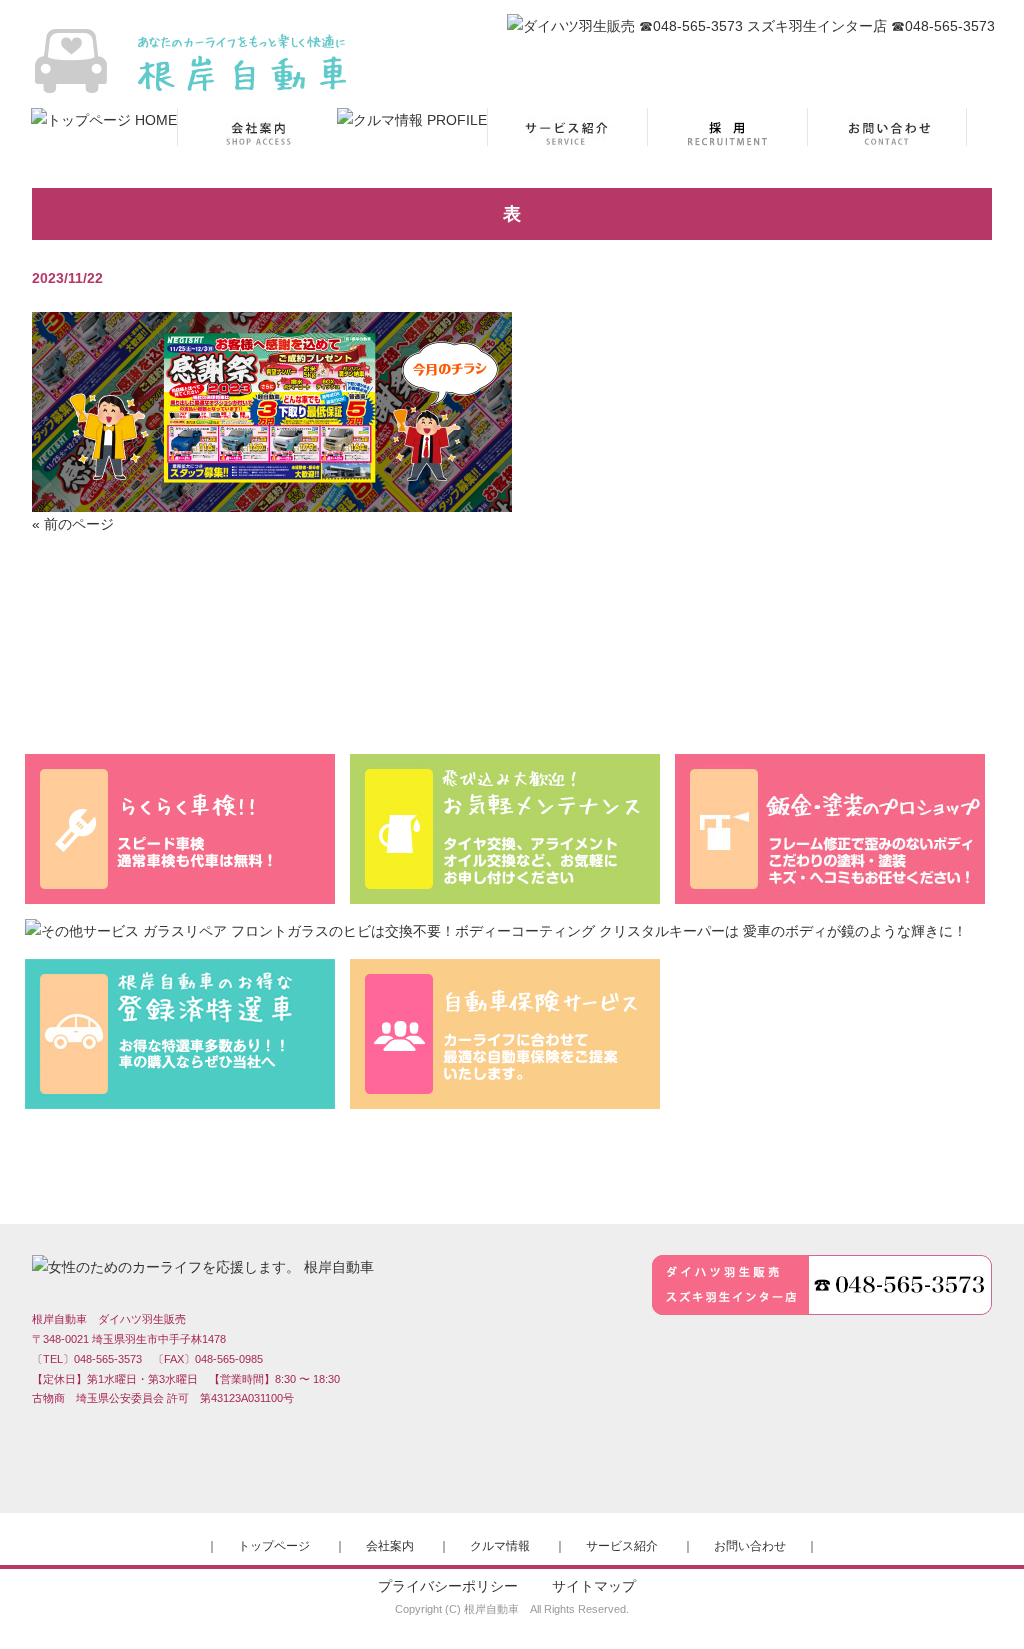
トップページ (274, 1546)
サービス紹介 (622, 1546)
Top (976, 1601)
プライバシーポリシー (448, 1586)
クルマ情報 (500, 1546)
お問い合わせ (750, 1546)
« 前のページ (73, 524)
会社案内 (390, 1546)
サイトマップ (594, 1586)
